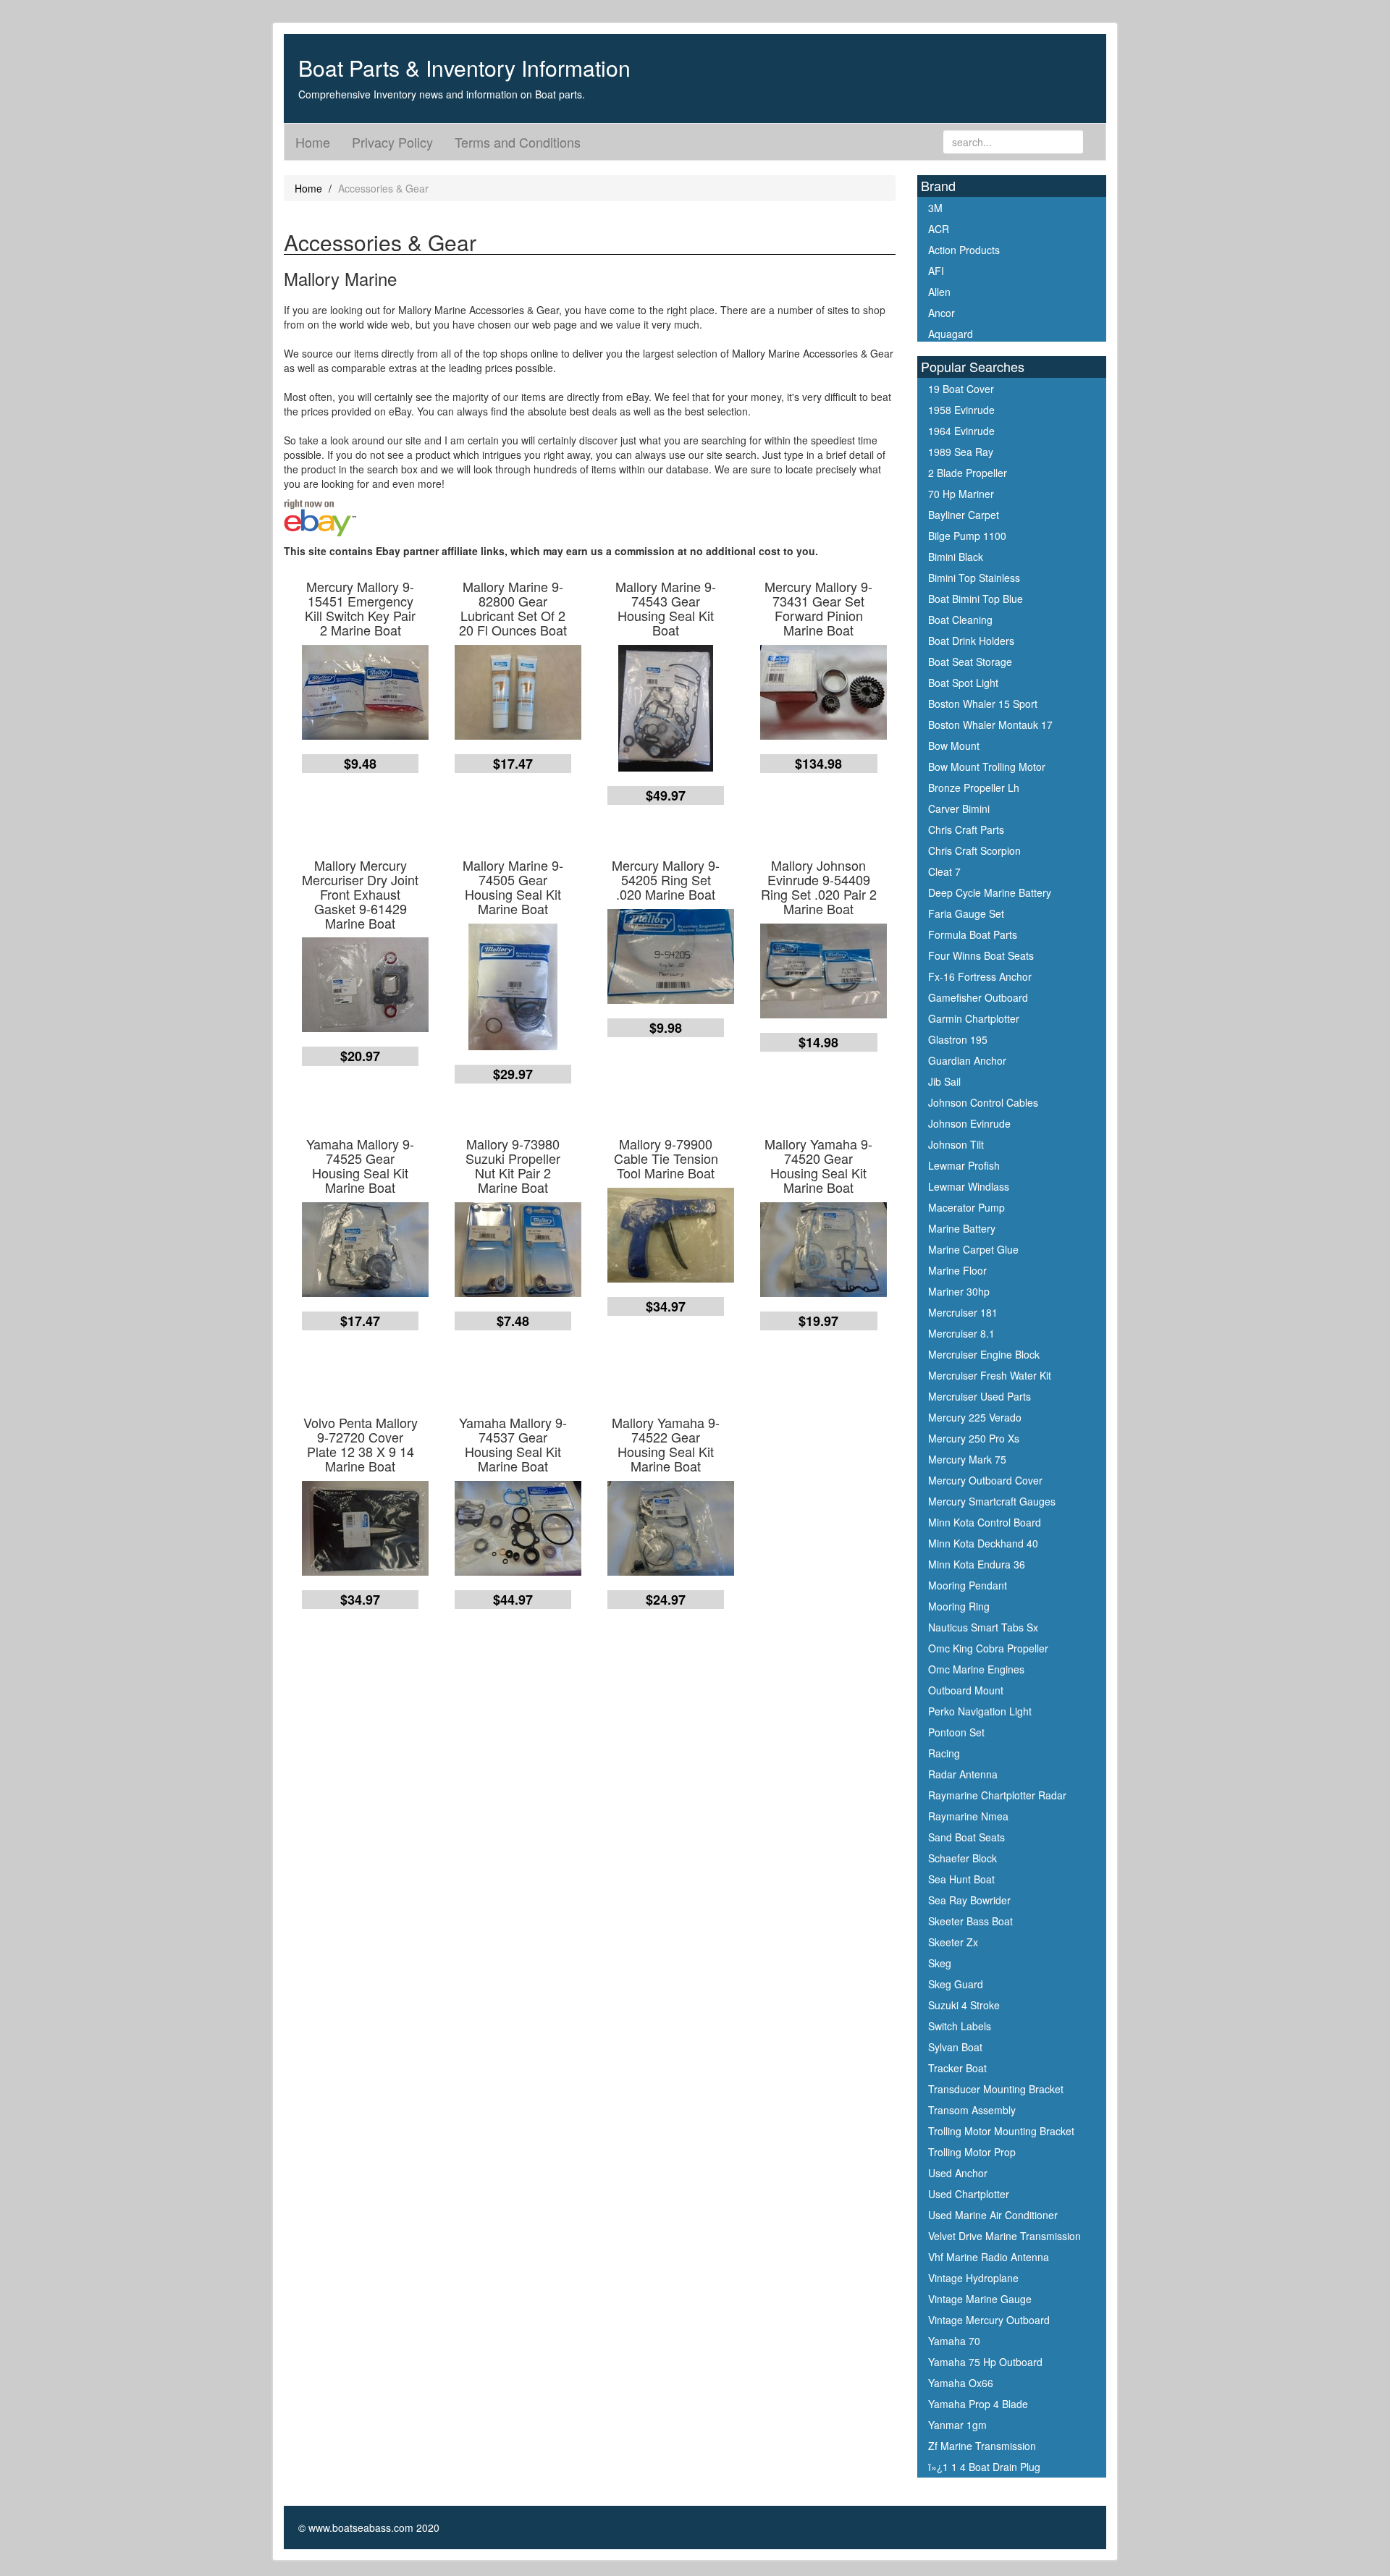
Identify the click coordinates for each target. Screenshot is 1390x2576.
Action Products (964, 250)
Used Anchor (958, 2173)
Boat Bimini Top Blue (976, 599)
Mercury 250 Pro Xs (974, 1438)
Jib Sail (944, 1081)
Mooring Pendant (968, 1585)
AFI (936, 271)
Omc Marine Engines (976, 1669)
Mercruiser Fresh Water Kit (990, 1375)
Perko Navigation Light (980, 1711)
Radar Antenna (963, 1774)
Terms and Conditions (518, 142)
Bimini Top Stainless (974, 578)
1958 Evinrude (961, 410)
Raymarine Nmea (968, 1816)
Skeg (940, 1963)
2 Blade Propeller (968, 473)
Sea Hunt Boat (961, 1879)
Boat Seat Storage (970, 662)
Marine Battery (962, 1228)
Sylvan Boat (955, 2047)
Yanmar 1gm (957, 2425)
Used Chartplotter (969, 2194)
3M (935, 208)
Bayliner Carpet (964, 515)
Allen (939, 292)
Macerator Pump (966, 1207)
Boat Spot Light (963, 683)
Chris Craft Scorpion (974, 850)
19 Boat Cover (961, 389)
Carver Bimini (959, 808)
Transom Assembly (972, 2110)
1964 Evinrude (961, 431)
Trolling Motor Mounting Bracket (1001, 2131)
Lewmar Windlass (969, 1186)
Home (313, 142)
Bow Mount (954, 746)
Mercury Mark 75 (967, 1459)
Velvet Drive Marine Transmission (1004, 2236)
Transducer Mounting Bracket (996, 2089)
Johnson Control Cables (983, 1102)
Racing (944, 1753)
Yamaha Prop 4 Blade (978, 2404)
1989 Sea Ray (961, 452)
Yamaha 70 (954, 2341)
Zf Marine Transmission (982, 2446)
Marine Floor (957, 1270)
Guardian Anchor (967, 1060)
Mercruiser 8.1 (961, 1333)
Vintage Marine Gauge (980, 2299)
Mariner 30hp (959, 1291)
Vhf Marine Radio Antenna (989, 2257)
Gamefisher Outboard (978, 997)
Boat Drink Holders (971, 641)
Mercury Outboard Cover (985, 1480)
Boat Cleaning (960, 620)
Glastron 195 (958, 1039)
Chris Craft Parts (966, 829)
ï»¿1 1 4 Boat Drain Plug (984, 2467)
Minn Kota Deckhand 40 (983, 1543)
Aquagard (951, 334)
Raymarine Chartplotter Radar (997, 1795)
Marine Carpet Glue (973, 1249)
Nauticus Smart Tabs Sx (983, 1627)
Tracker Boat (957, 2068)
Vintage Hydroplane (973, 2278)
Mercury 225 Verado (975, 1417)
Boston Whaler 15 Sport (983, 704)
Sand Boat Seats (966, 1837)
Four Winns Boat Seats (981, 955)
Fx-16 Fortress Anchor (980, 976)
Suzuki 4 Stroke (964, 2005)
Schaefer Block (963, 1858)
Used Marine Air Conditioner (993, 2215)
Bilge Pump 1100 (967, 536)
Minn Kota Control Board (985, 1522)
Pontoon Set (956, 1732)
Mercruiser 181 (963, 1312)
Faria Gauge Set (966, 913)
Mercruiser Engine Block (984, 1354)
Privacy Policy (392, 142)
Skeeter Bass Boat (970, 1921)
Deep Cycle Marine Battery (990, 892)
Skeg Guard (956, 1984)
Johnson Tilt (956, 1144)
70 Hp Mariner (961, 494)
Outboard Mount (966, 1690)
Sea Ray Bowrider (969, 1900)
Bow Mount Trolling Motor (987, 767)
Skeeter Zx (953, 1942)
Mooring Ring (959, 1606)
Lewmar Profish (964, 1165)
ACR (939, 229)
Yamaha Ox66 (961, 2383)
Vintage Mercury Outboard (989, 2320)
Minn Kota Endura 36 (977, 1564)
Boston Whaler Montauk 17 (990, 725)
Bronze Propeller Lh (974, 787)
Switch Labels (960, 2026)
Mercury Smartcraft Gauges (992, 1501)
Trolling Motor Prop (972, 2152)
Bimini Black (956, 557)
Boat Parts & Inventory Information (464, 68)
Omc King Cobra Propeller (988, 1648)
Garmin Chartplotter (974, 1018)
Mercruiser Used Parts (980, 1396)
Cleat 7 (944, 871)
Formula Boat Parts (973, 934)
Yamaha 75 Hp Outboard (985, 2362)
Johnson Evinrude (969, 1123)
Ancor (942, 313)
